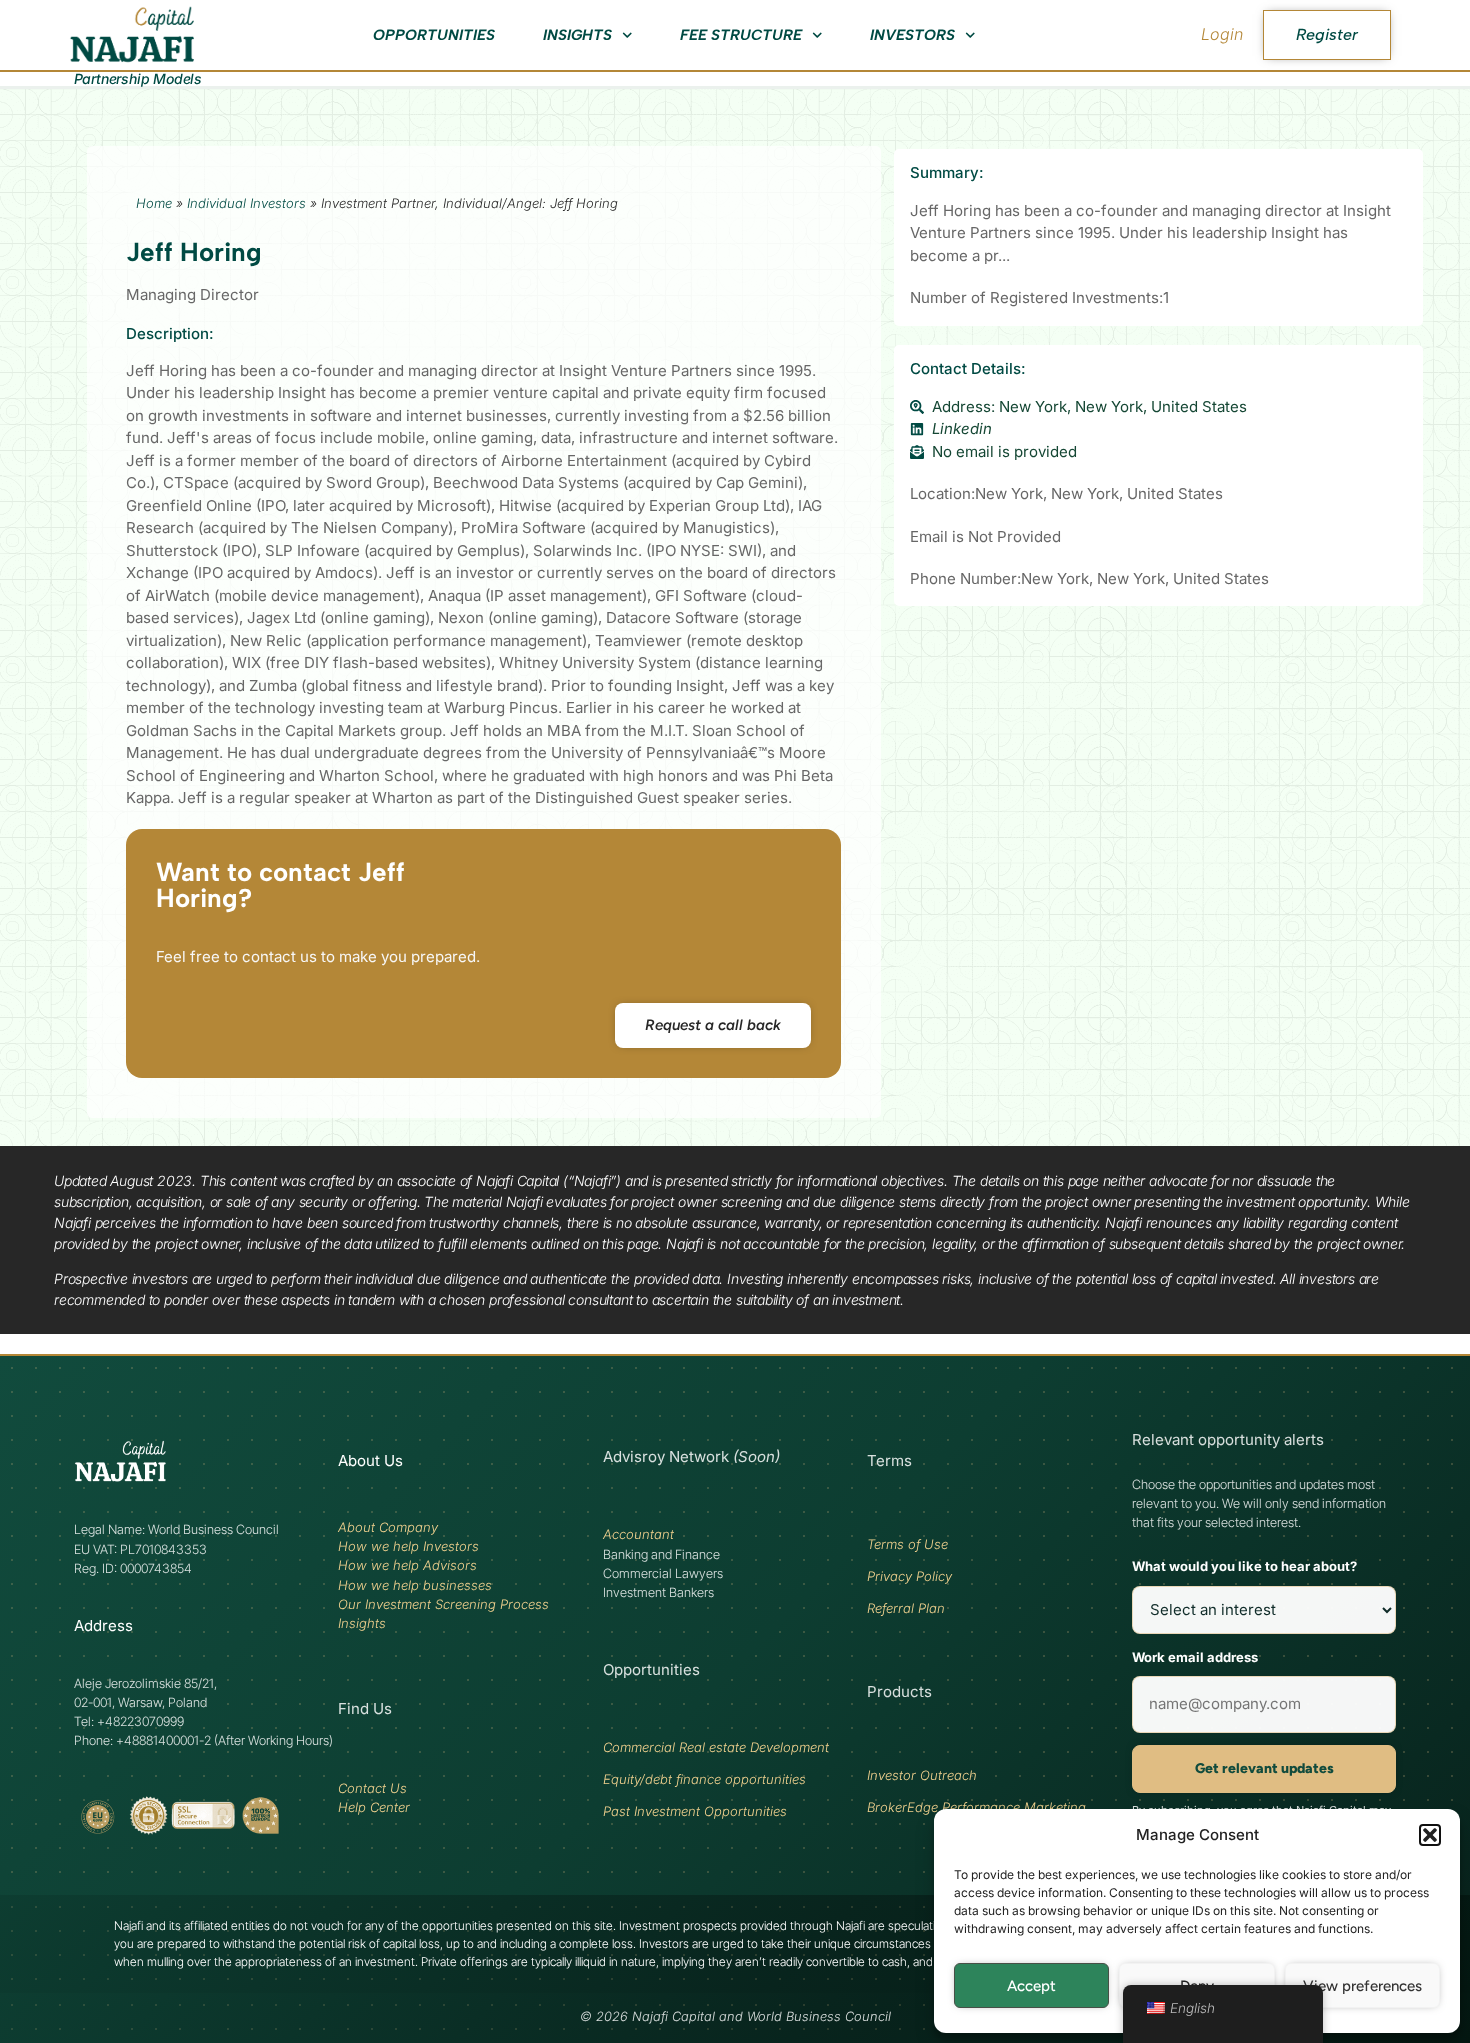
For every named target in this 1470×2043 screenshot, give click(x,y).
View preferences (1362, 1986)
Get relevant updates (1264, 1768)
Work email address (1195, 1657)
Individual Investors (246, 203)
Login (1222, 34)
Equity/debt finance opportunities (704, 1779)
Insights (577, 35)
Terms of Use (907, 1544)
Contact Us (372, 1788)
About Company (388, 1527)
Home (154, 203)
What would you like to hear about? (1244, 1566)
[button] (1430, 1835)
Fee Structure (741, 35)
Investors (912, 35)
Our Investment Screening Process (443, 1604)
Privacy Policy (909, 1576)
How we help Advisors (407, 1565)
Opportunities (434, 35)
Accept (1031, 1986)
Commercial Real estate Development (716, 1747)
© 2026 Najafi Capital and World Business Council (735, 2016)
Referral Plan (906, 1608)
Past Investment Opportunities (695, 1811)
